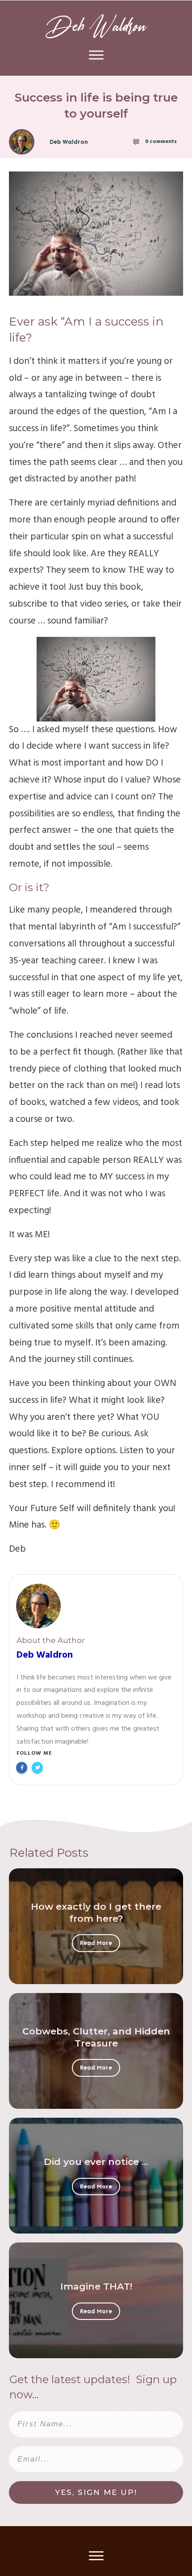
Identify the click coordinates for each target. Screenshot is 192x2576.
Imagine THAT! (96, 2286)
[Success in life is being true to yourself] (96, 234)
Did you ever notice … (96, 2162)
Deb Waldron (45, 1655)
